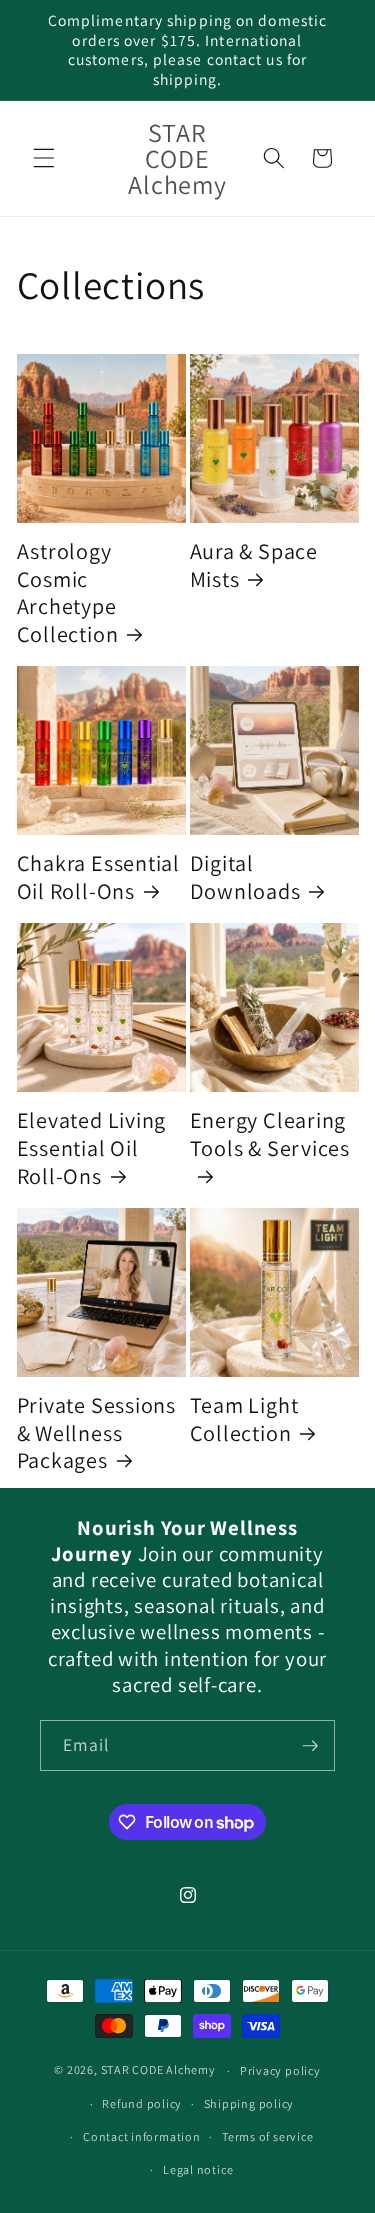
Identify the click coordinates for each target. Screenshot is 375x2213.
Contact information (142, 2136)
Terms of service (267, 2136)
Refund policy (142, 2103)
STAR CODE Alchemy (158, 2070)
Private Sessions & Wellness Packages (96, 1432)
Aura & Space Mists (254, 564)
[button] (44, 158)
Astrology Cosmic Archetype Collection (68, 592)
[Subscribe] (310, 1746)
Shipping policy (249, 2103)
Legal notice (198, 2169)
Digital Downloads (245, 876)
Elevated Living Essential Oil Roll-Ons (92, 1147)
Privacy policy (280, 2070)
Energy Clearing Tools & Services (270, 1134)
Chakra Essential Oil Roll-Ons (98, 876)
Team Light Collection (244, 1418)
